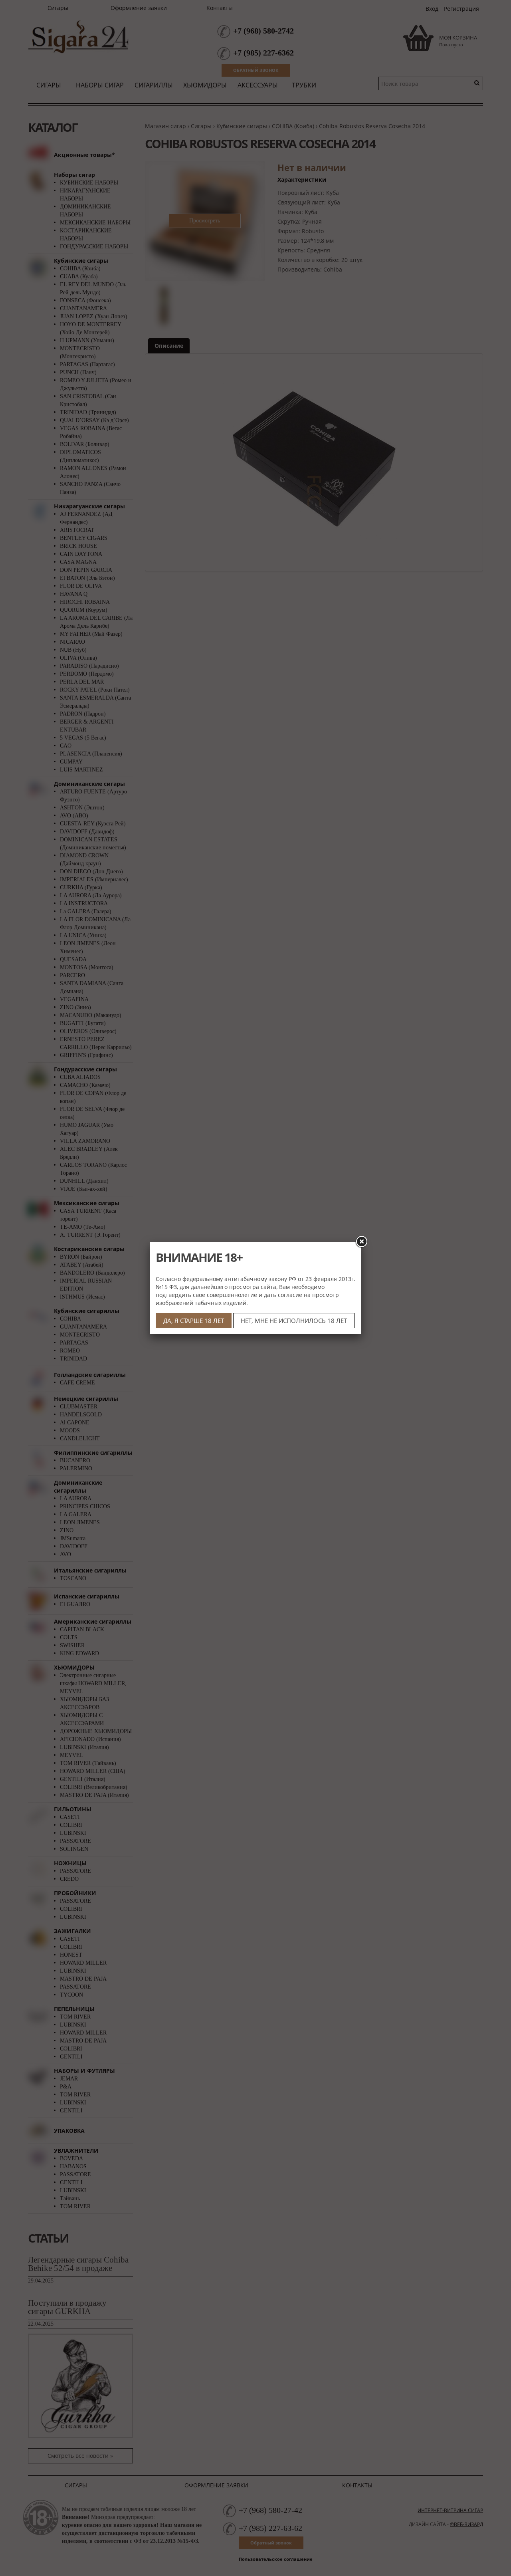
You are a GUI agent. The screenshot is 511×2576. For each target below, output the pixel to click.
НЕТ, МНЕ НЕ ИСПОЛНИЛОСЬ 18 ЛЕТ (294, 1321)
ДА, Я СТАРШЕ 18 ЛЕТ (194, 1321)
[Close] (361, 1242)
